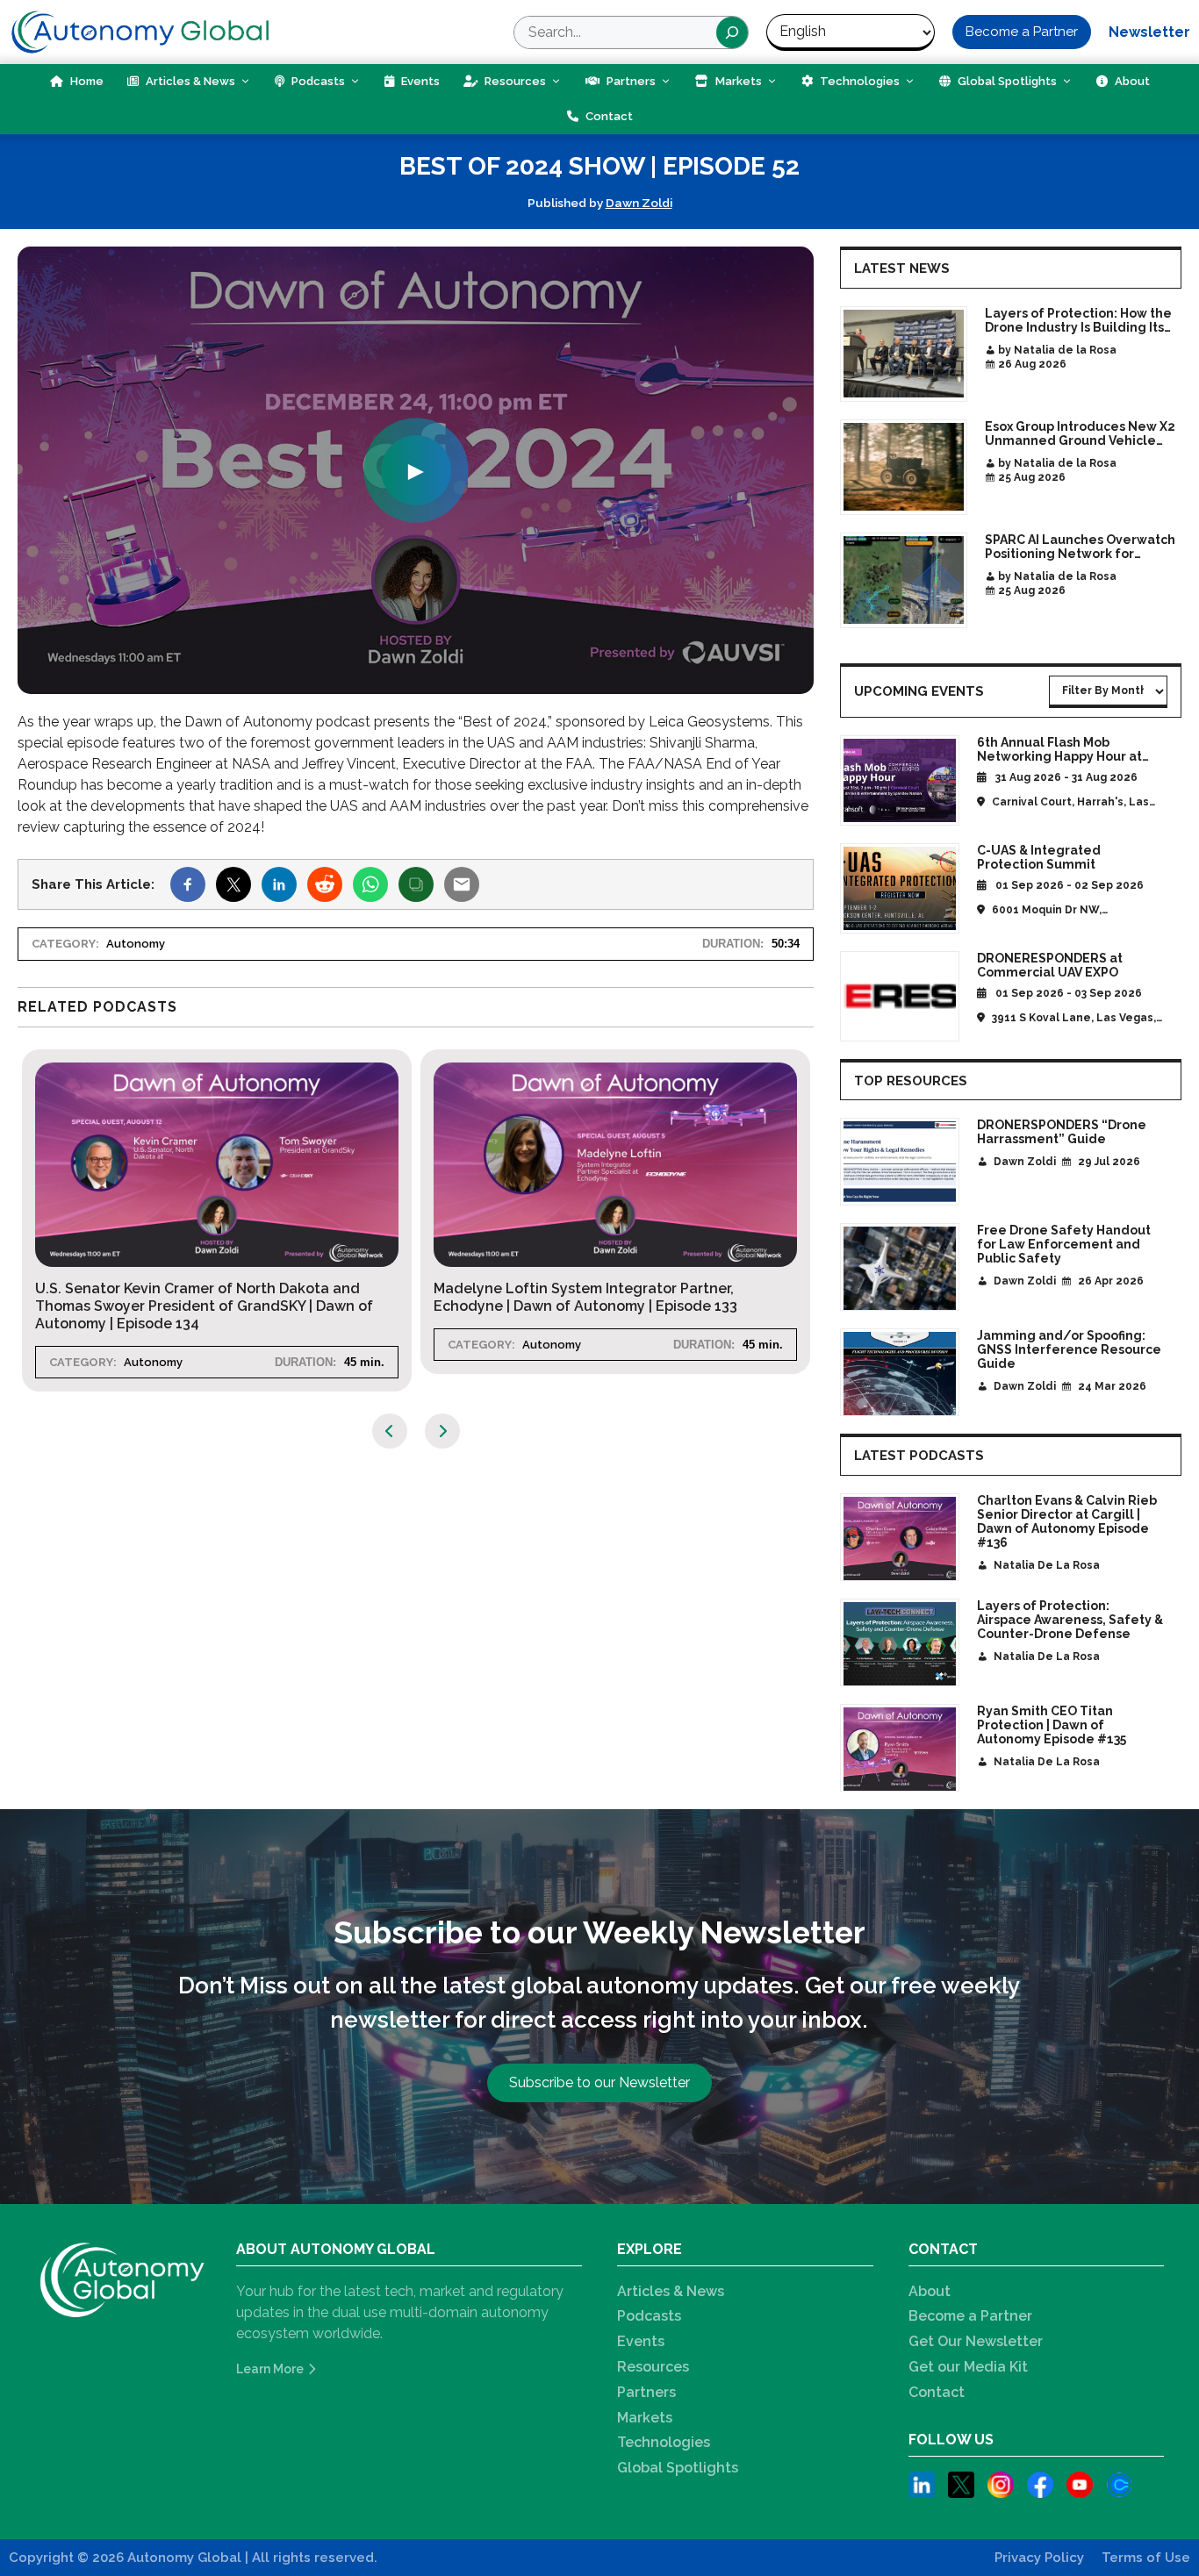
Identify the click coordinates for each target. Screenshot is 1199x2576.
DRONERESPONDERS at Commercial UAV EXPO (1050, 965)
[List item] (922, 2488)
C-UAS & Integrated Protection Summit (1039, 857)
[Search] (732, 32)
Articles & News (189, 81)
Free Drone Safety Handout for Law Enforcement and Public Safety (1064, 1244)
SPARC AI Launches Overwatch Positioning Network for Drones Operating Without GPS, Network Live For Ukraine (1081, 547)
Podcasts (317, 81)
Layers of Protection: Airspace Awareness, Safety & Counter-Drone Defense (1070, 1620)
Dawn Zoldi (639, 203)
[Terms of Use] (1146, 2558)
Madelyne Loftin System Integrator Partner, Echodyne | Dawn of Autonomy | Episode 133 (453, 1297)
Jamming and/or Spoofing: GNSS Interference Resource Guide (1069, 1349)
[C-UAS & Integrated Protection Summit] (900, 888)
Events (419, 81)
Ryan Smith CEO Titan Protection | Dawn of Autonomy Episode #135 (1052, 1725)
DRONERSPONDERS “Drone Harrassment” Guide (1062, 1132)
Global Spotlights (1006, 81)
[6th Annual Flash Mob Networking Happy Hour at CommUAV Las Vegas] (900, 780)
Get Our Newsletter (976, 2341)
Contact (608, 116)
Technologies (858, 81)
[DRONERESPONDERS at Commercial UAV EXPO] (900, 996)
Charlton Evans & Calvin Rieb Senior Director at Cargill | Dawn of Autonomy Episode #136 (1067, 1521)
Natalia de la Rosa (1047, 1565)
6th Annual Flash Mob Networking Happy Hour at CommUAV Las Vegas (1059, 756)
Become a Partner (970, 2316)
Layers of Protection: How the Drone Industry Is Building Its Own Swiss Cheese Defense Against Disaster (1078, 320)
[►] (416, 683)
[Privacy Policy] (1039, 2558)
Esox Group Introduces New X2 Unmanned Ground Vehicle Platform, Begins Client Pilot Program (1080, 433)
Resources (514, 81)
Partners (630, 81)
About (1131, 81)
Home (86, 81)
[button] (1022, 32)
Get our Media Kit (968, 2367)
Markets (737, 81)
